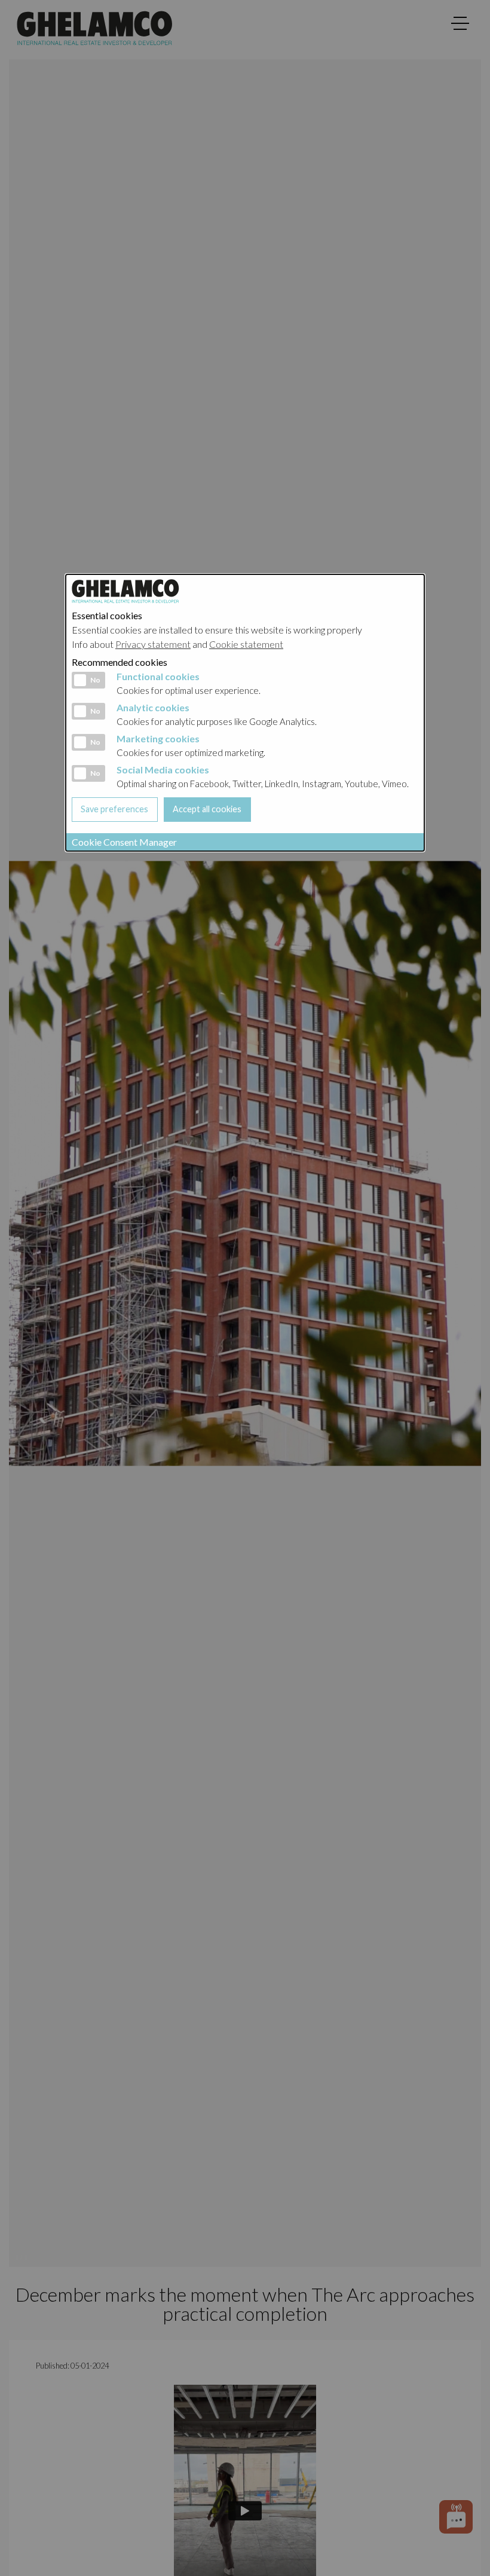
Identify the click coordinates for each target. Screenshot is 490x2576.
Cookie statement (246, 644)
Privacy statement (153, 644)
